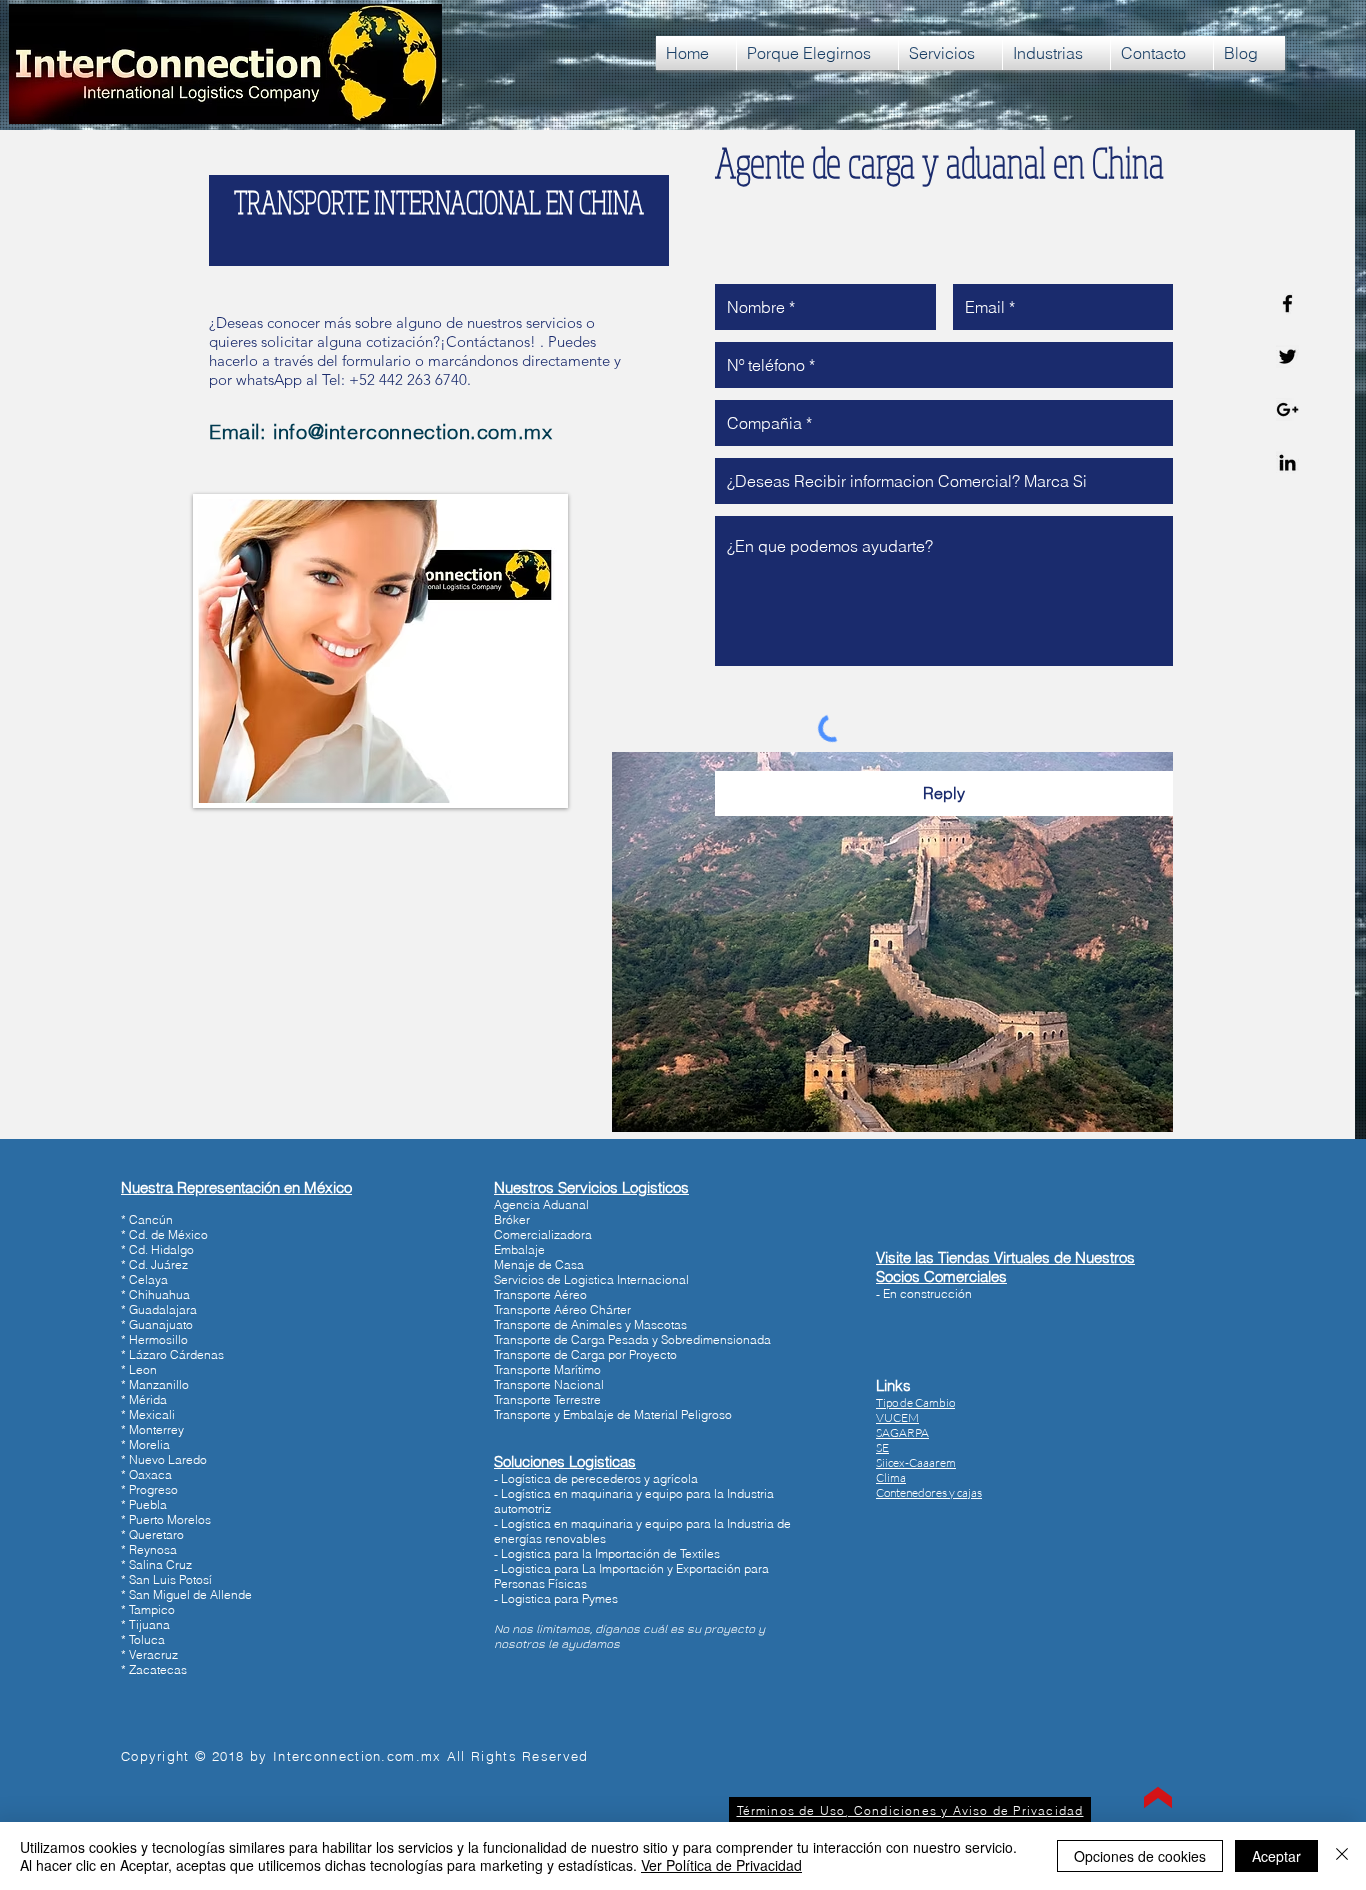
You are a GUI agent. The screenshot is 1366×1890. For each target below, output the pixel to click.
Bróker (512, 1219)
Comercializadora (543, 1234)
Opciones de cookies (1140, 1856)
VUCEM (897, 1417)
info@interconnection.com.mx (412, 431)
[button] (929, 1492)
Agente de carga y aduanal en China (939, 162)
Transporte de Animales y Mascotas (590, 1324)
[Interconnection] (1287, 303)
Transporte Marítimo (547, 1369)
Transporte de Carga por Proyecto (585, 1354)
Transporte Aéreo (540, 1294)
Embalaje (519, 1249)
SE (882, 1447)
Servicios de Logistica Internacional (591, 1279)
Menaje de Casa (539, 1264)
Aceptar (1276, 1856)
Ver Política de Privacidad (721, 1865)
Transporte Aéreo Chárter (562, 1309)
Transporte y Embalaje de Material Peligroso (613, 1414)
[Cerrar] (1342, 1856)
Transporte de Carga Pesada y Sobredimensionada (632, 1339)
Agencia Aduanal (541, 1204)
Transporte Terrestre (547, 1399)
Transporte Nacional (549, 1384)
